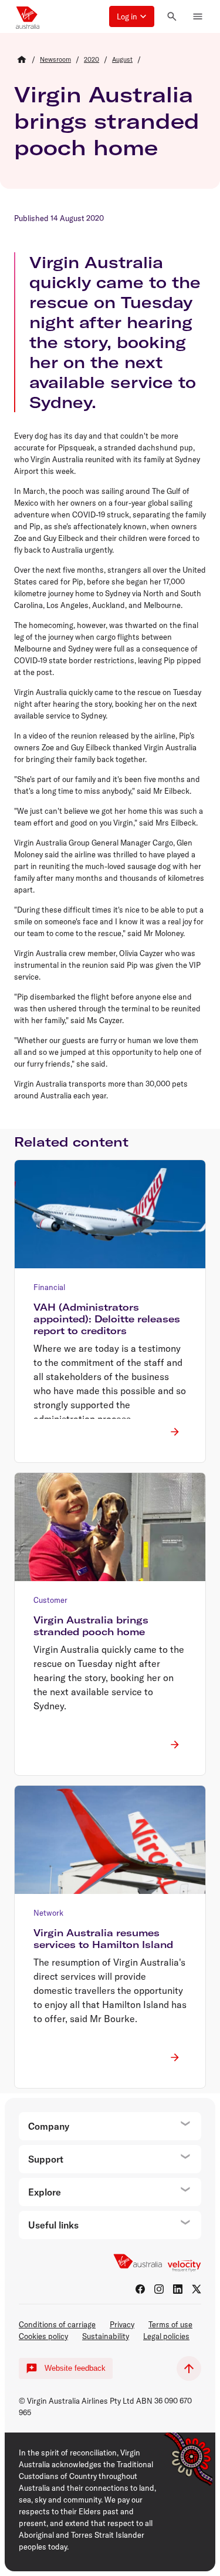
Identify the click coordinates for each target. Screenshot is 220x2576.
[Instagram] (159, 2289)
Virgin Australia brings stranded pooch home (107, 121)
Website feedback (75, 2368)
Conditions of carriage (57, 2324)
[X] (197, 2289)
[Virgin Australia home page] (28, 16)
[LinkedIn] (178, 2289)
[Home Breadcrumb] (22, 59)
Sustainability (106, 2336)
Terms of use (170, 2324)
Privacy (122, 2324)
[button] (132, 16)
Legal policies (166, 2336)
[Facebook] (140, 2289)
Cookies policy (43, 2336)
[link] (55, 59)
